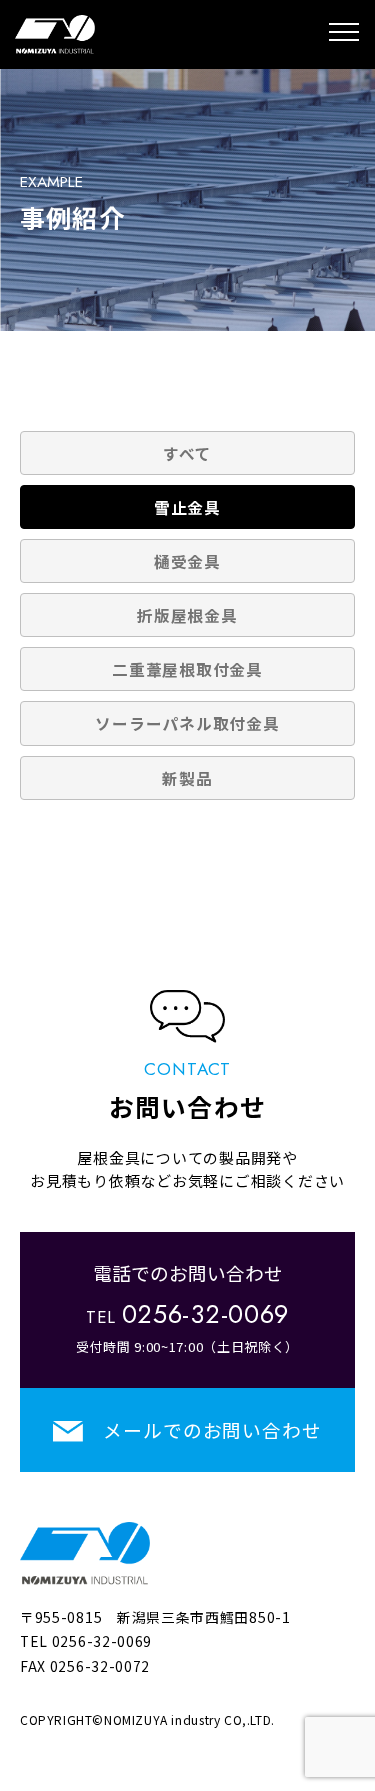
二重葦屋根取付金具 (187, 669)
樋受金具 (187, 561)
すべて (187, 453)
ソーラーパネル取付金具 (187, 723)
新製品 (187, 778)
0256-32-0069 (102, 1641)
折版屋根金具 (187, 615)
